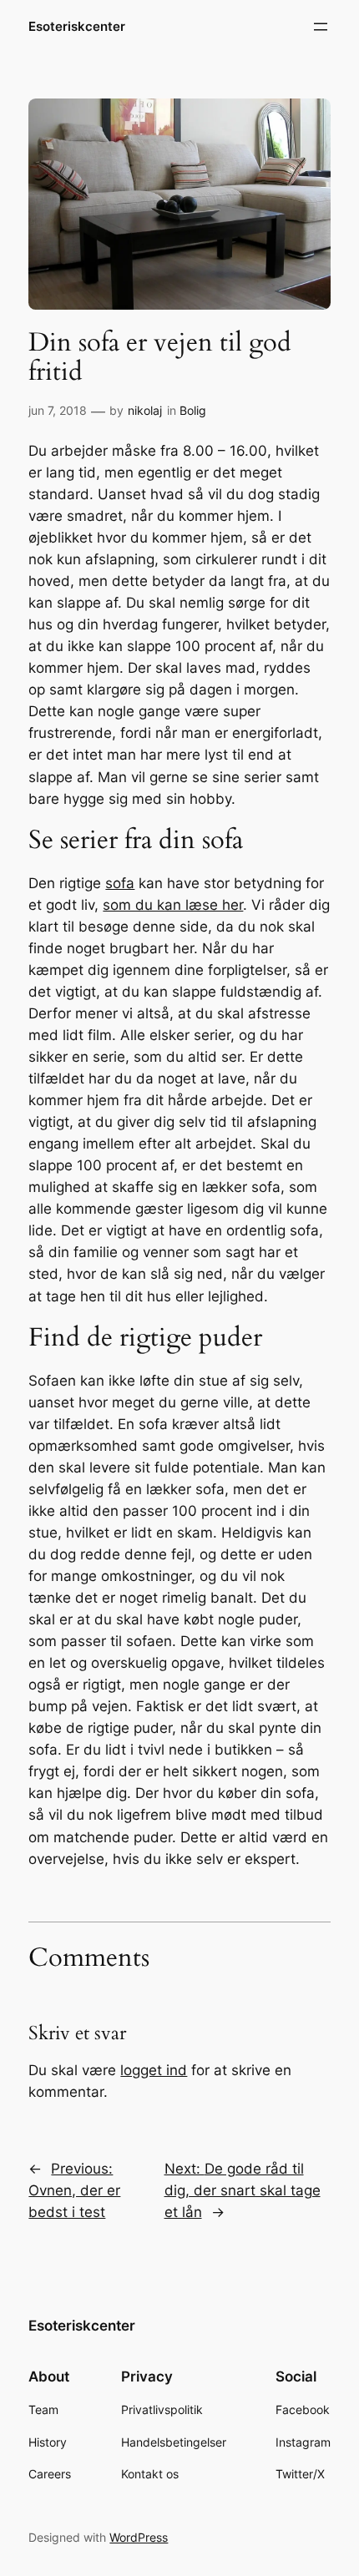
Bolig (193, 410)
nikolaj (145, 410)
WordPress (139, 2537)
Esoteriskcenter (77, 27)
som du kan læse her (173, 905)
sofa (120, 883)
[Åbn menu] (321, 27)
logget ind (154, 2070)
